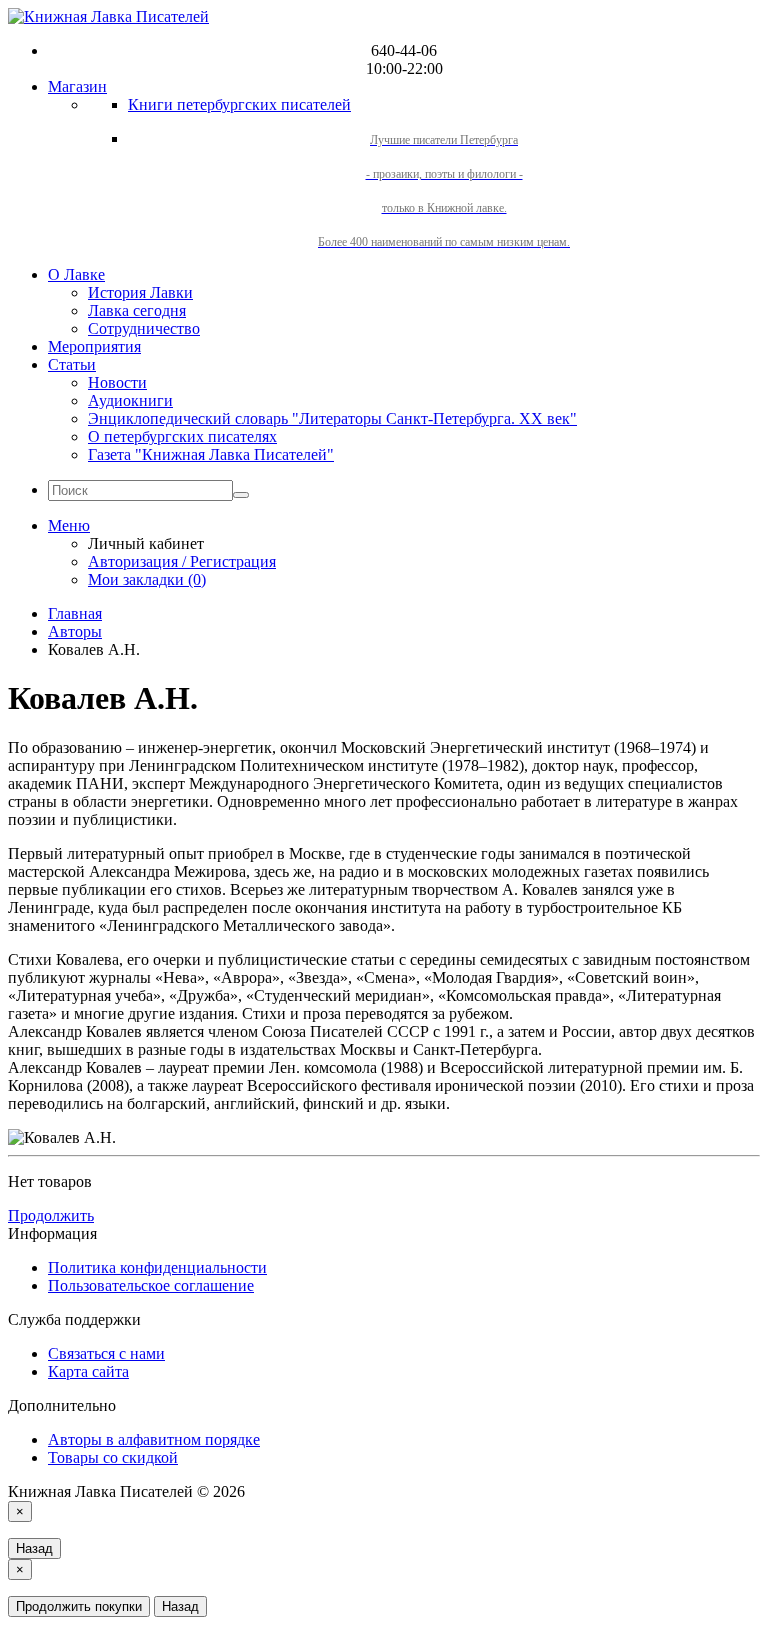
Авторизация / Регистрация (182, 561)
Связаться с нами (106, 1353)
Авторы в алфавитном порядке (154, 1439)
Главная (75, 613)
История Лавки (140, 292)
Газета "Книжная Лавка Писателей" (211, 454)
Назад (34, 1548)
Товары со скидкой (113, 1457)
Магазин (77, 86)
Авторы (75, 631)
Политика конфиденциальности (157, 1267)
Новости (117, 382)
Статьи (72, 364)
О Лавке (76, 274)
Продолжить (51, 1215)
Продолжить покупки (79, 1606)
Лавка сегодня (137, 310)
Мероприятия (94, 346)
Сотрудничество (144, 328)
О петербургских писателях (182, 436)
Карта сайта (88, 1371)
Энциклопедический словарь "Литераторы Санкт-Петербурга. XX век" (332, 418)
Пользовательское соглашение (151, 1285)
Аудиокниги (130, 400)
